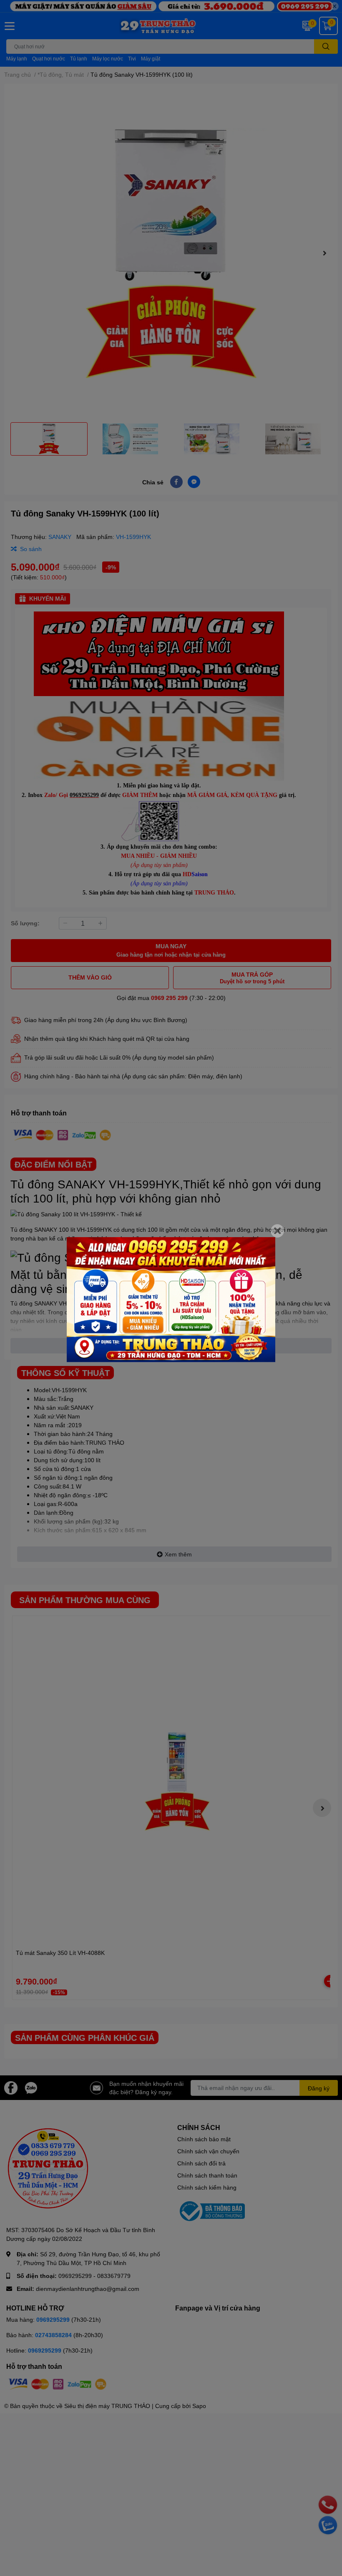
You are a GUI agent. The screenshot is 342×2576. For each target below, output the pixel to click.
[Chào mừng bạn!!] (171, 1300)
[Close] (277, 1231)
